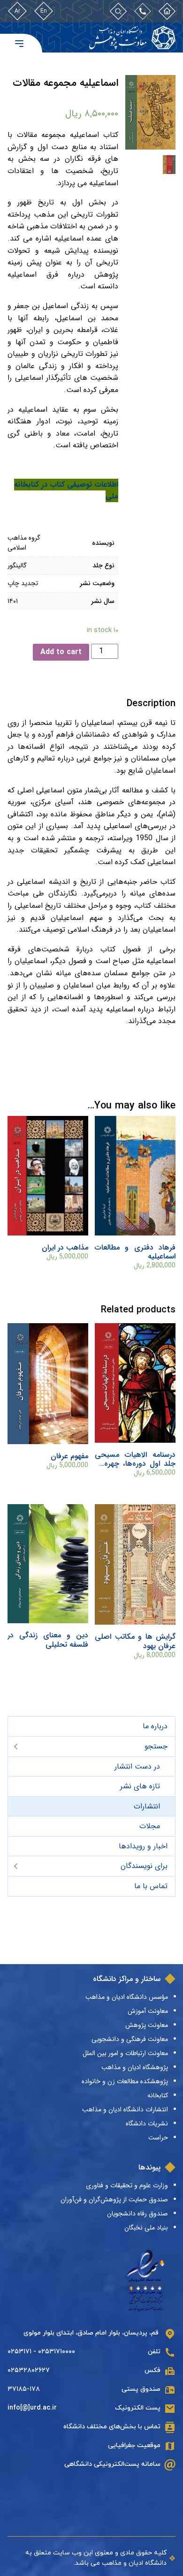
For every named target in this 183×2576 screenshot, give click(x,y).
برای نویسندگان (144, 1866)
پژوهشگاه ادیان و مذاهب (135, 2067)
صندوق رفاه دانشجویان (137, 2214)
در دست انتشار (137, 1766)
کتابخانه (158, 2095)
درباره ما (155, 1726)
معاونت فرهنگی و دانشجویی (130, 2039)
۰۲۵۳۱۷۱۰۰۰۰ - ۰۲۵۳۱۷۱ (41, 2352)
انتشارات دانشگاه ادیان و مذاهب (125, 2109)
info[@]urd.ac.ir (32, 2408)
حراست (158, 2138)
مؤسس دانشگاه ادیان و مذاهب (127, 1997)
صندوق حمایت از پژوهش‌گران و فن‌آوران (114, 2199)
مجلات (150, 1826)
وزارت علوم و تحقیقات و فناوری (127, 2185)
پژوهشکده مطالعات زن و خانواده (125, 2081)
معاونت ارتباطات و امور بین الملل (125, 2053)
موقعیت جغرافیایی (134, 2445)
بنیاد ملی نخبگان (146, 2228)
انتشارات (147, 1806)
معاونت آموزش (148, 2011)
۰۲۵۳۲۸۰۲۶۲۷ (29, 2370)
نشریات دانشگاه (147, 2124)
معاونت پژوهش (147, 2025)
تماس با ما (151, 1886)
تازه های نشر (140, 1786)
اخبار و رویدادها (143, 1846)
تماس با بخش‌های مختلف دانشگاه (112, 2427)
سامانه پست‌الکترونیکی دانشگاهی (112, 2464)
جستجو (156, 1746)
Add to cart (61, 652)
